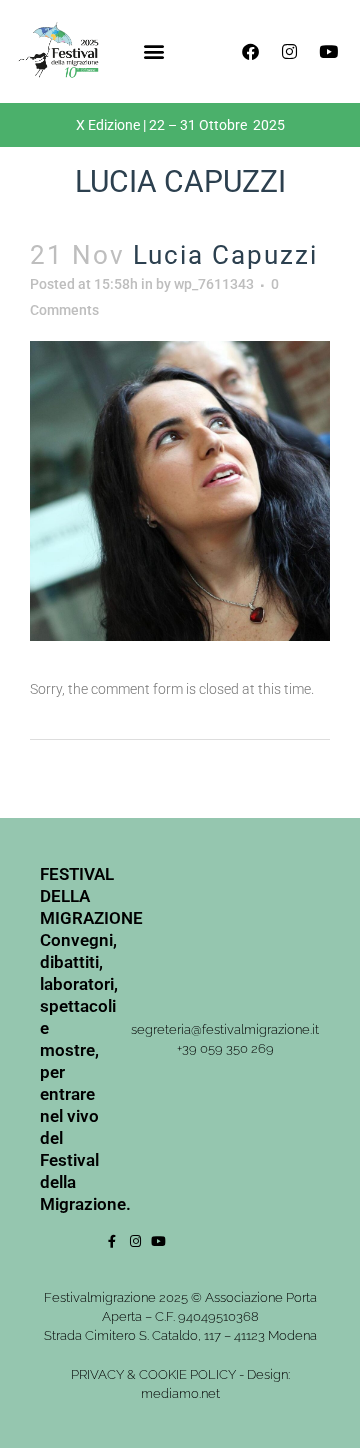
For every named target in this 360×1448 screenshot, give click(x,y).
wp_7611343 (214, 284)
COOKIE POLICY (187, 1374)
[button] (153, 51)
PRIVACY (97, 1374)
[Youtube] (328, 51)
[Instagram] (289, 51)
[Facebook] (250, 51)
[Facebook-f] (112, 1241)
